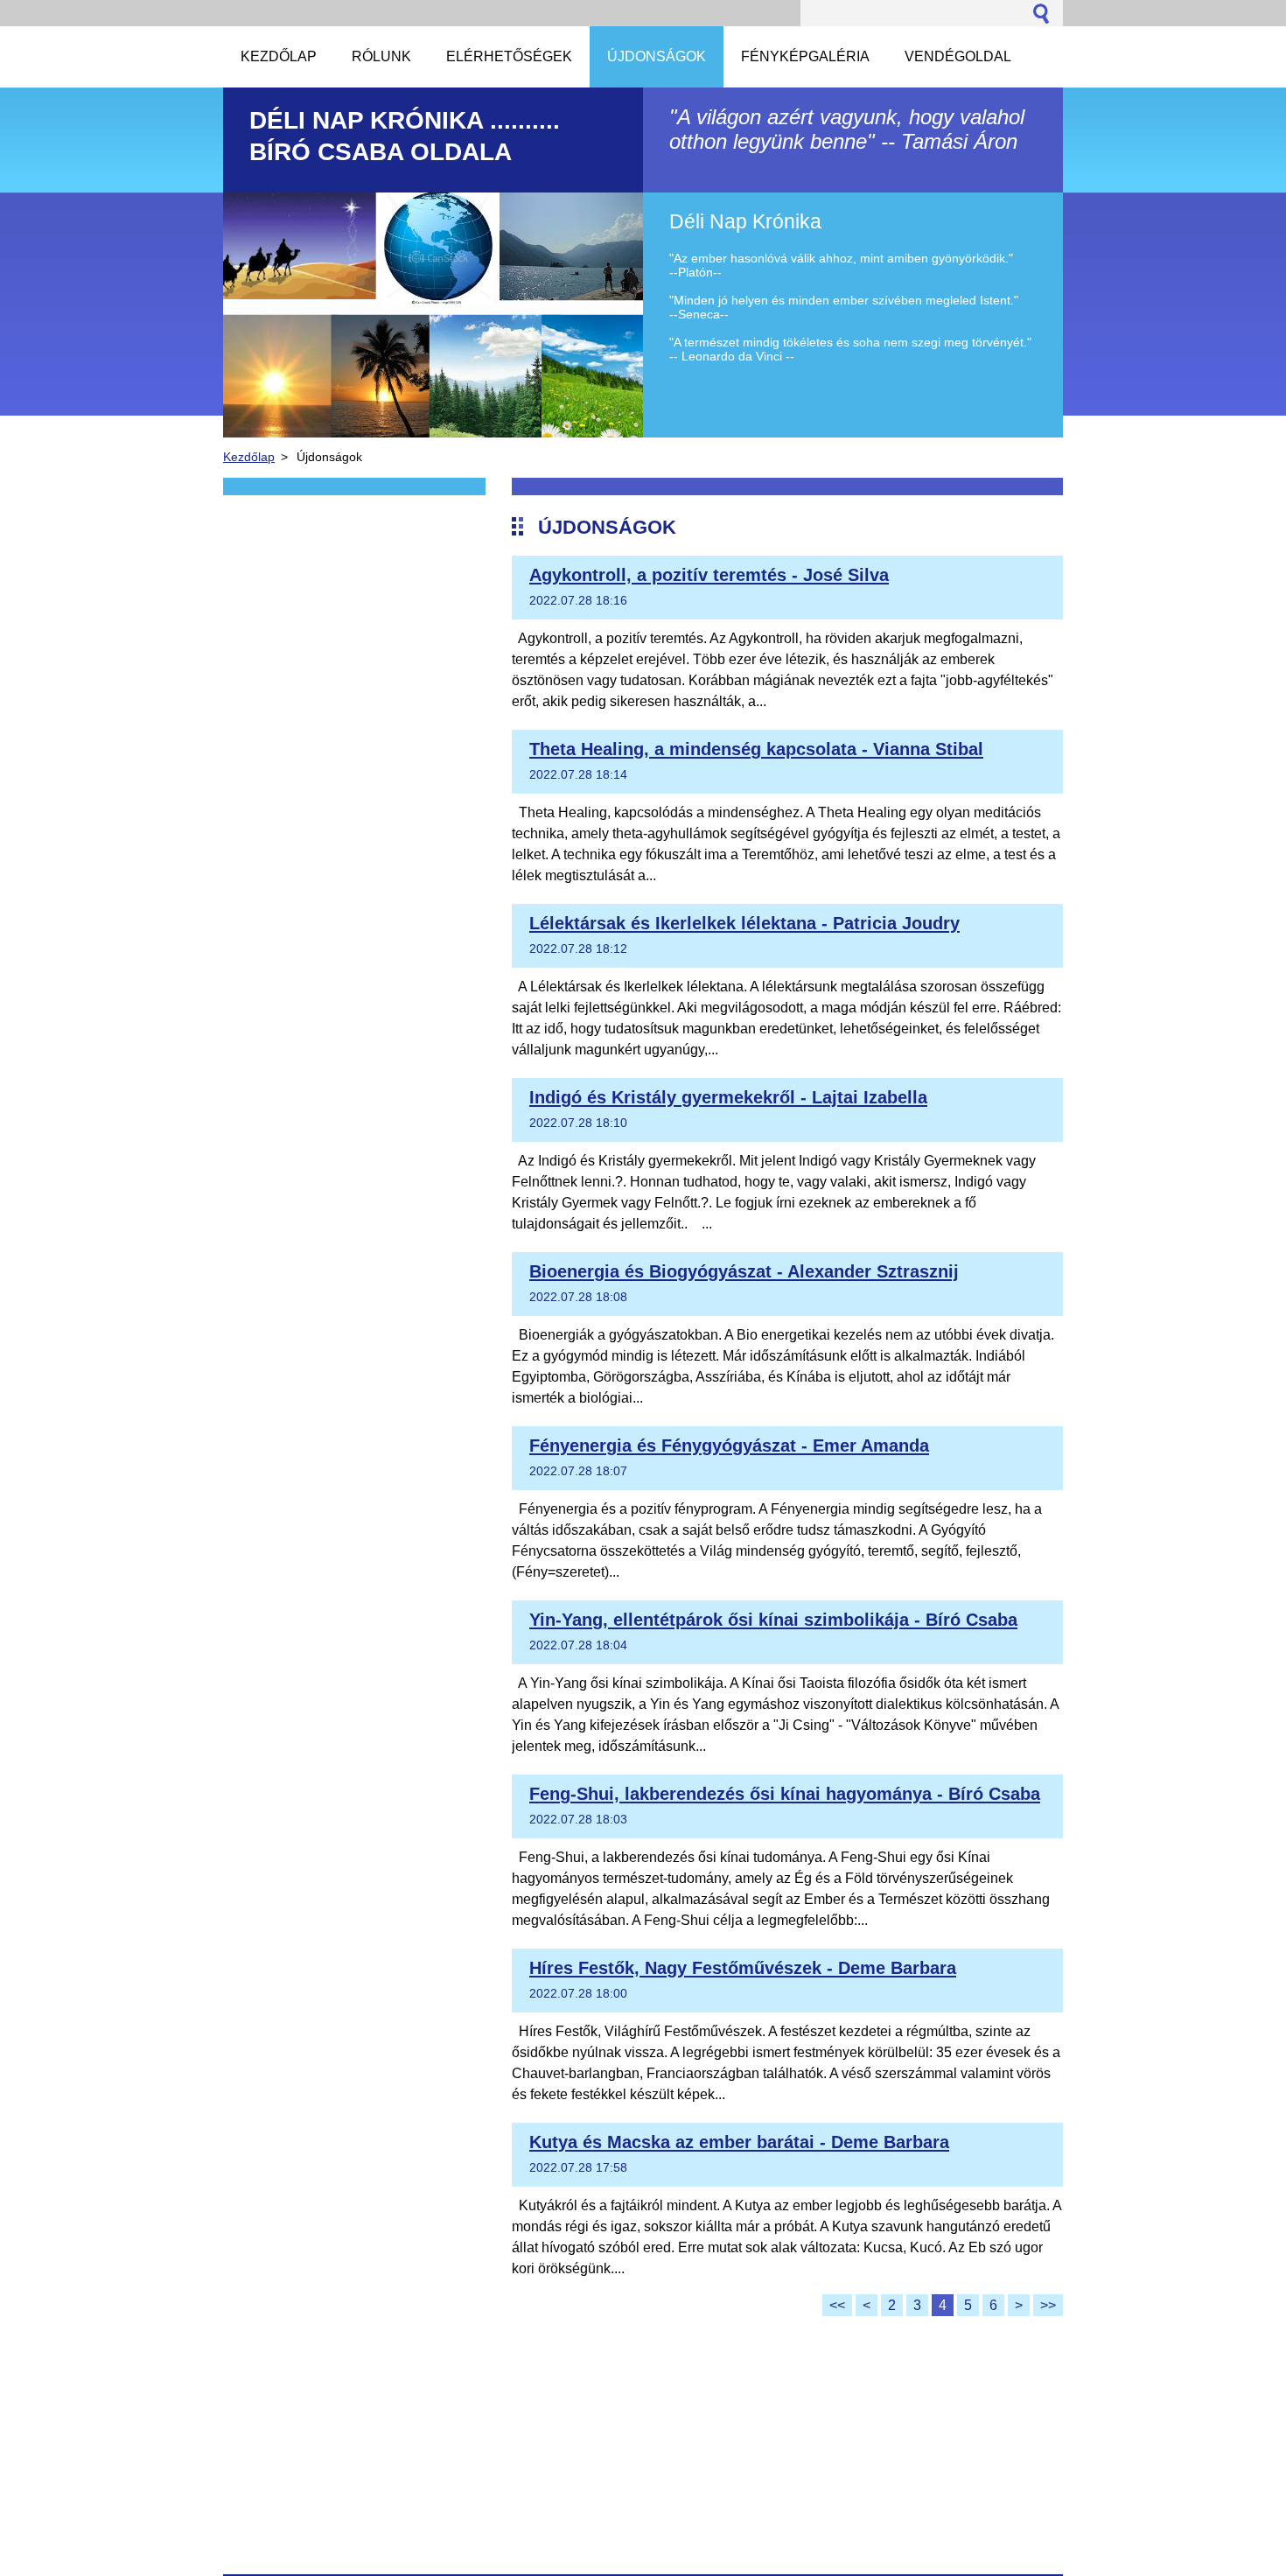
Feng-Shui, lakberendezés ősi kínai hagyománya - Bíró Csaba (785, 1794)
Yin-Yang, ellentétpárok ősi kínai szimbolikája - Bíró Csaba (773, 1620)
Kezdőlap (249, 457)
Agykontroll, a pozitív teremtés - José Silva (709, 575)
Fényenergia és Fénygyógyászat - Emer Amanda (729, 1445)
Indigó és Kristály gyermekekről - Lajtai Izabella (728, 1097)
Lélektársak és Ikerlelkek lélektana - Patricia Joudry (744, 923)
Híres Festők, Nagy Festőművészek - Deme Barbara (743, 1968)
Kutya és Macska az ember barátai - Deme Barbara (739, 2142)
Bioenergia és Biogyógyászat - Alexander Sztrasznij (744, 1271)
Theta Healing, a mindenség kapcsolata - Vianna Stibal (756, 749)
